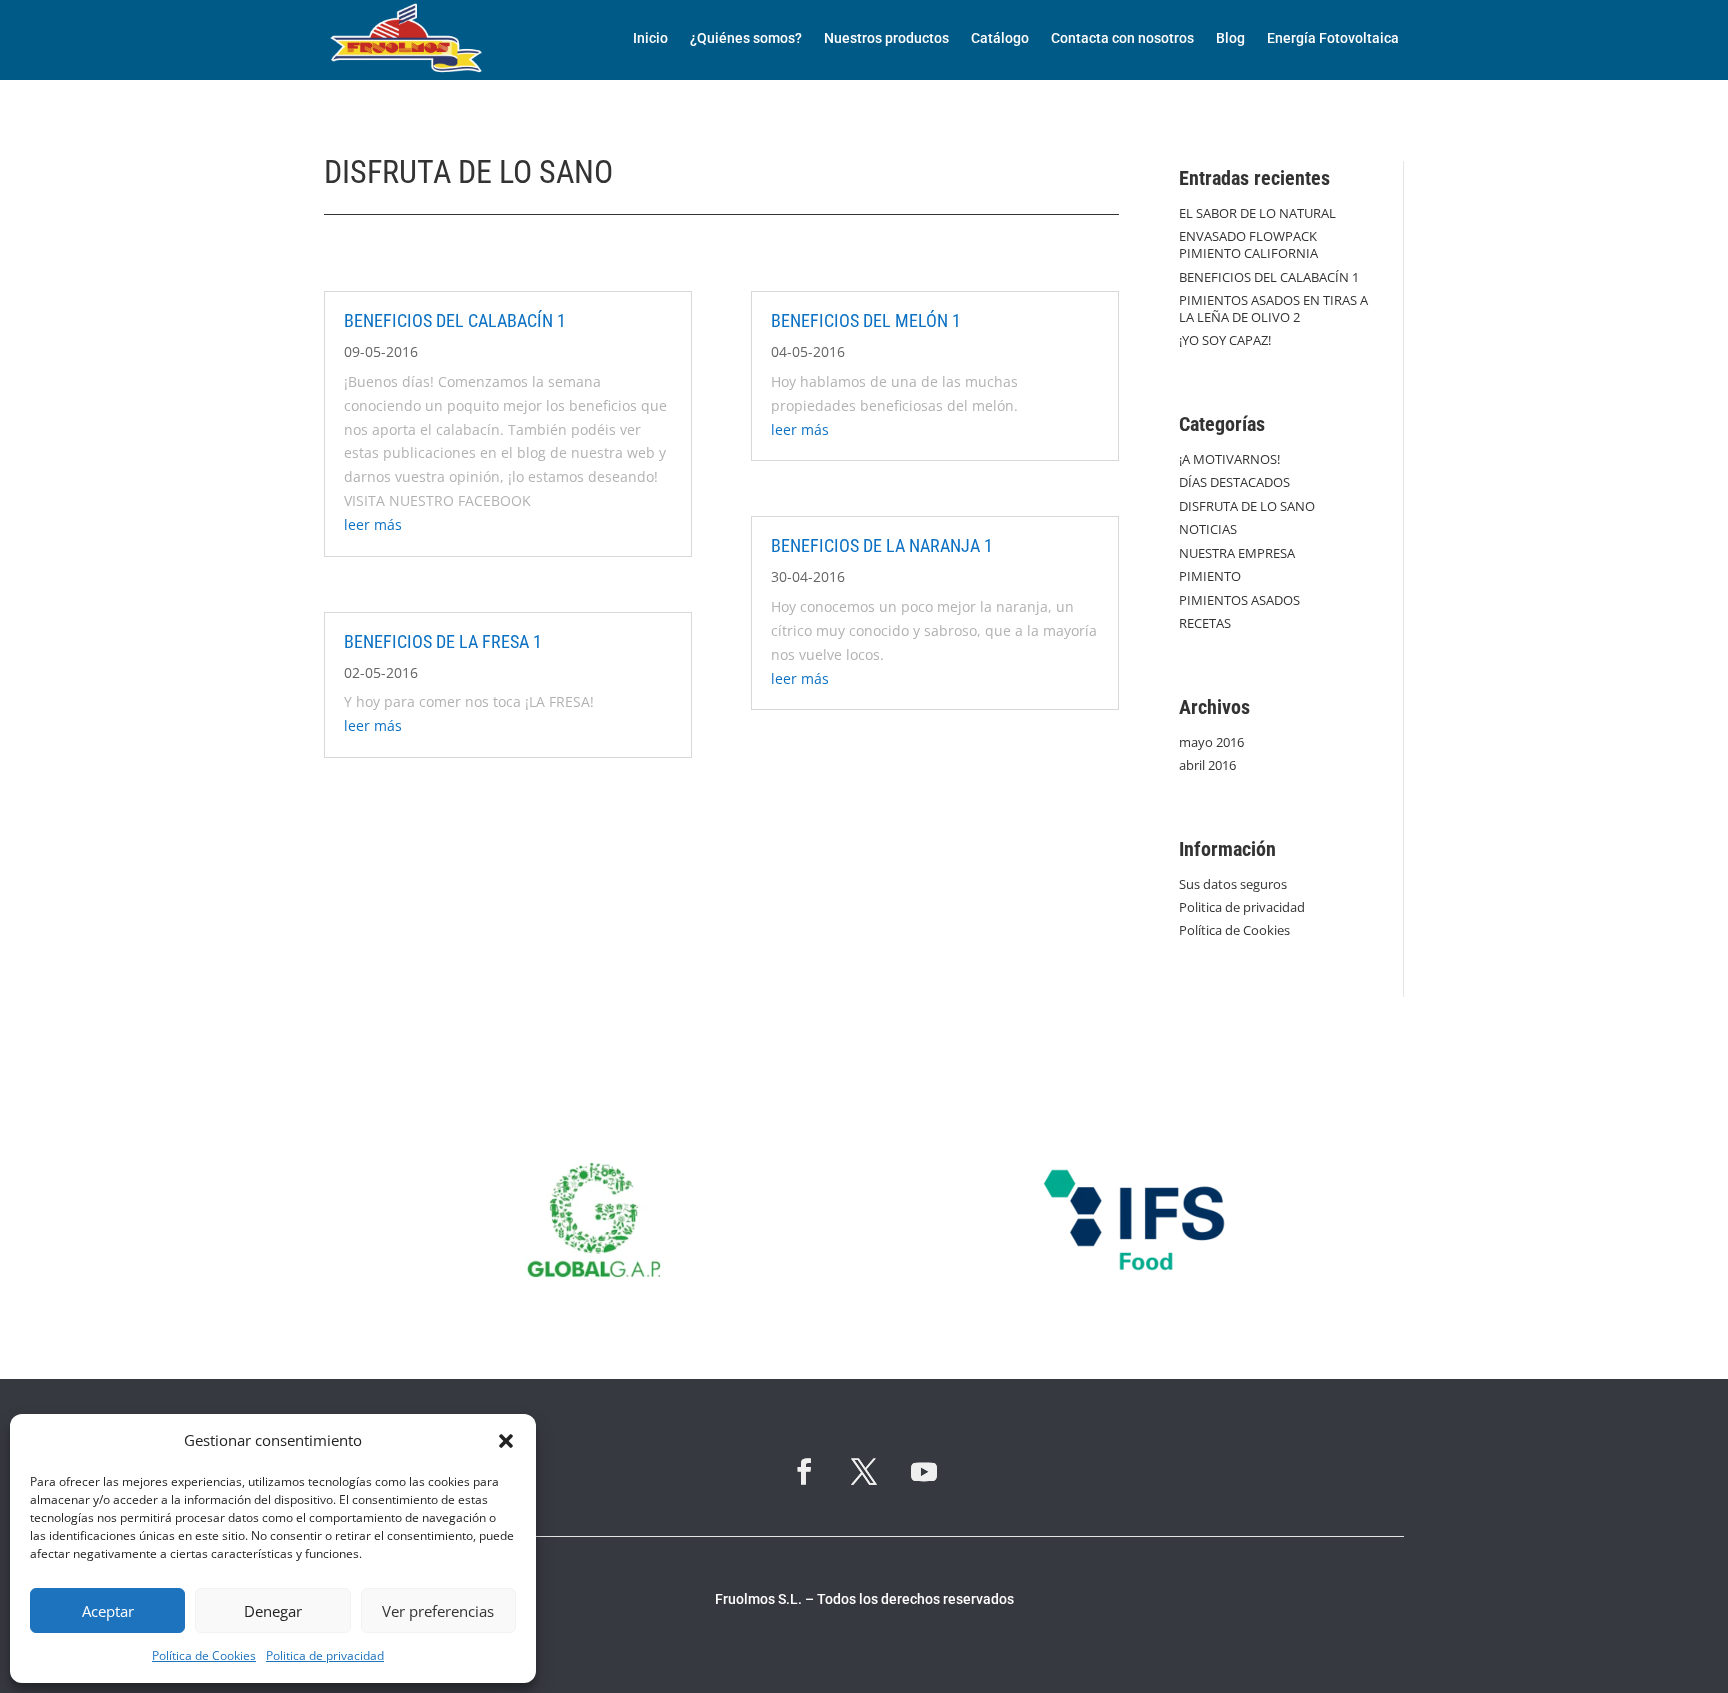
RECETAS (1205, 623)
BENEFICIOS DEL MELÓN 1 (866, 320)
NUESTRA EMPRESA (1237, 553)
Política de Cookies (204, 1655)
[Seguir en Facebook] (804, 1472)
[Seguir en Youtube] (924, 1472)
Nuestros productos (886, 38)
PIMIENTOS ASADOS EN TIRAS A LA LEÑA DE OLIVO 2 (1273, 308)
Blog (1230, 38)
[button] (506, 1441)
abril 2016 (1207, 765)
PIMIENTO (1210, 576)
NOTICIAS (1208, 529)
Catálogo (1000, 38)
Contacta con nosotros (1122, 38)
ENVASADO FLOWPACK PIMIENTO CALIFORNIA (1248, 244)
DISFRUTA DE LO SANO (1247, 506)
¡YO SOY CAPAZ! (1225, 340)
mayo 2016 (1211, 742)
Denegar (273, 1611)
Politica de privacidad (325, 1655)
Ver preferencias (438, 1611)
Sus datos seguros (1233, 884)
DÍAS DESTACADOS (1234, 482)
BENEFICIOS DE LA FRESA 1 (443, 641)
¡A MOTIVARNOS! (1229, 459)
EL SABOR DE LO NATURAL (1257, 213)
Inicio (650, 38)
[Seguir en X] (864, 1472)
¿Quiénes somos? (746, 38)
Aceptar (108, 1611)
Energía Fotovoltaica (1333, 38)
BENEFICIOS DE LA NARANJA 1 (882, 545)
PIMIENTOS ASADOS (1239, 600)
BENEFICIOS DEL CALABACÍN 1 (455, 320)
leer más (373, 524)
